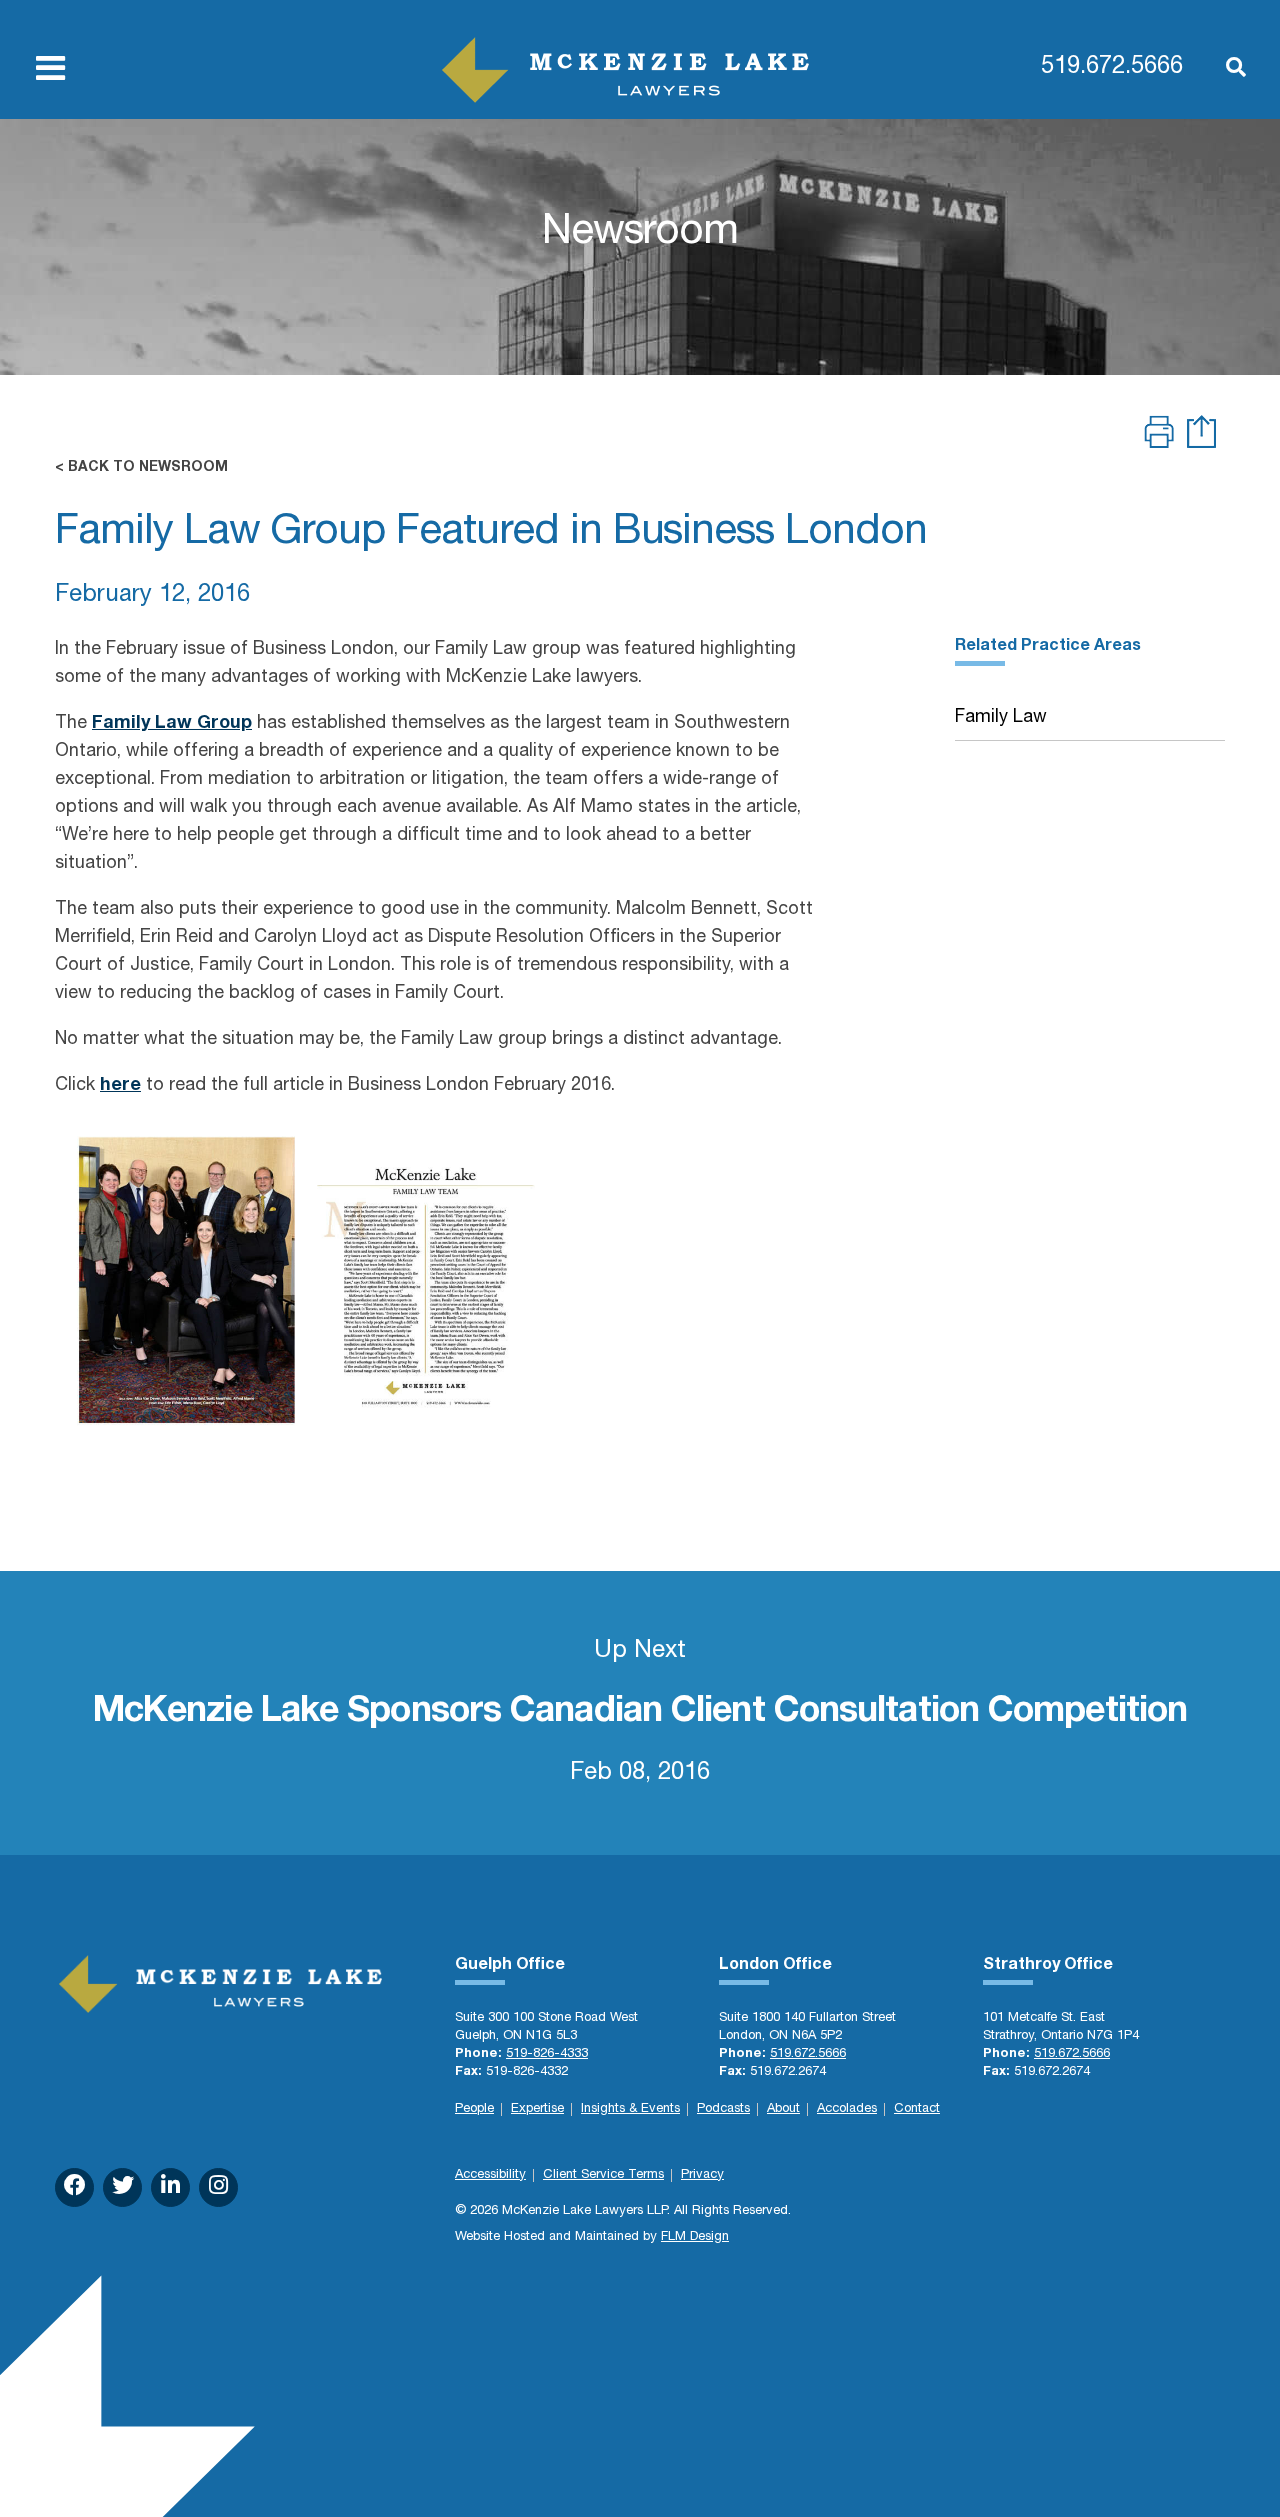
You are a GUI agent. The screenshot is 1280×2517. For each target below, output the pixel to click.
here (120, 1086)
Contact (917, 2109)
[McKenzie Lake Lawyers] (625, 70)
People (474, 2109)
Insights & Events (630, 2109)
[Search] (1226, 69)
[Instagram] (218, 2187)
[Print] (1159, 435)
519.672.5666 (1112, 68)
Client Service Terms (603, 2175)
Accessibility (490, 2175)
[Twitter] (122, 2187)
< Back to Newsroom (141, 468)
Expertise (537, 2109)
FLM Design (695, 2237)
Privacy (702, 2175)
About (783, 2109)
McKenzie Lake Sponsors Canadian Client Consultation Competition (640, 1713)
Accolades (847, 2109)
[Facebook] (74, 2187)
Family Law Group (172, 724)
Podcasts (723, 2109)
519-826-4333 (547, 2054)
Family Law (1001, 718)
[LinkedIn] (170, 2187)
